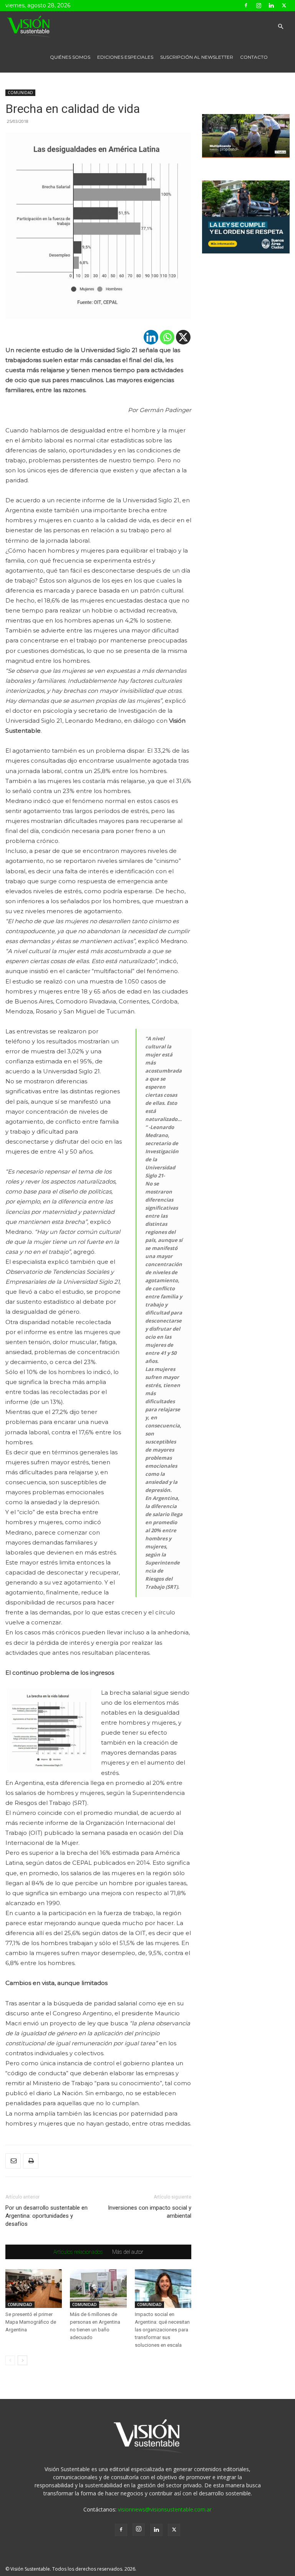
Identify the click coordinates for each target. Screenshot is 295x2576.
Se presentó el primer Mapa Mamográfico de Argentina (31, 2322)
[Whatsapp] (167, 337)
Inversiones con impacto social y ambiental (150, 2212)
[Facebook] (246, 5)
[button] (280, 27)
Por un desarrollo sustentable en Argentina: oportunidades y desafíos (46, 2216)
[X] (183, 337)
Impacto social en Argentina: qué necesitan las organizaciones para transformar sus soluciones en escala (162, 2330)
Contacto (254, 57)
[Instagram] (259, 5)
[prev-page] (10, 2360)
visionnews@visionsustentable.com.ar (165, 2509)
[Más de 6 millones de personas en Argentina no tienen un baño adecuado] (98, 2289)
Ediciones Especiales (125, 57)
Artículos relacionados (78, 2252)
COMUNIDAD (20, 93)
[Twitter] (284, 5)
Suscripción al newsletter (197, 57)
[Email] (13, 2161)
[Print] (31, 2161)
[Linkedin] (271, 5)
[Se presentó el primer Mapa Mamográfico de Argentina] (34, 2289)
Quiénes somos (70, 57)
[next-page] (22, 2360)
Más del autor (128, 2252)
